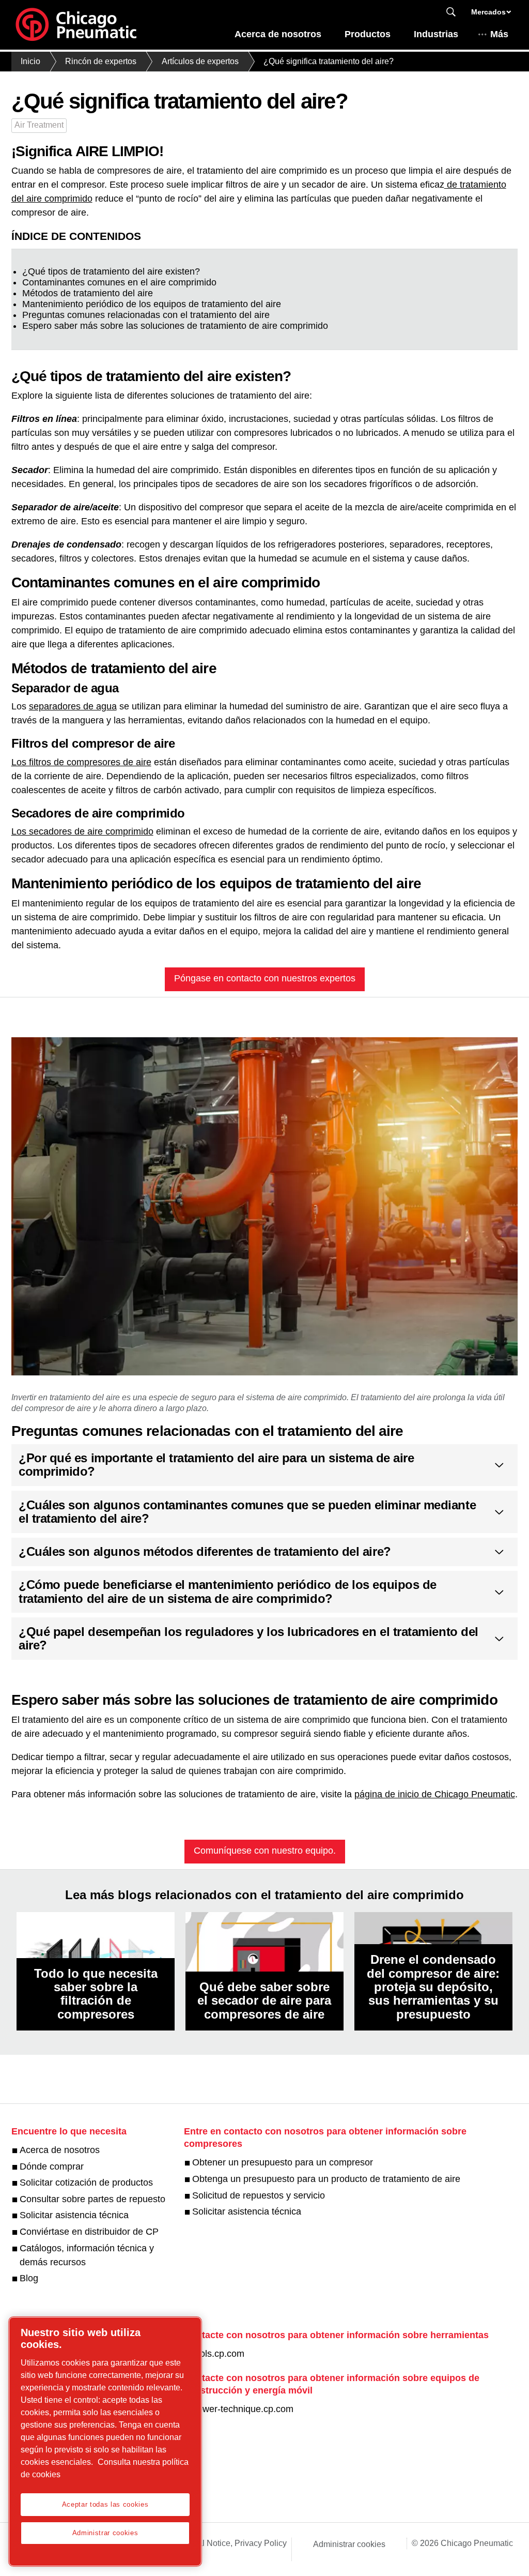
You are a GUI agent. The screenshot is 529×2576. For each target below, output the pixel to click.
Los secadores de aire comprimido (82, 831)
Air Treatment (39, 125)
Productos (368, 34)
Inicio (30, 61)
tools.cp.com (218, 2354)
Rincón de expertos (101, 61)
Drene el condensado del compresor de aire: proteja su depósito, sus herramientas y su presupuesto (433, 1987)
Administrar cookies (349, 2544)
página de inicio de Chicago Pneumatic (435, 1794)
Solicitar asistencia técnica (74, 2215)
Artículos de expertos (200, 61)
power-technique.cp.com (243, 2409)
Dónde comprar (52, 2166)
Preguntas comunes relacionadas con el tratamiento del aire (146, 315)
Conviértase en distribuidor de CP (89, 2232)
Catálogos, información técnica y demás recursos (87, 2255)
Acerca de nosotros (278, 34)
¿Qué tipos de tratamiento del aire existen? (111, 271)
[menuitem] (278, 37)
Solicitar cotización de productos (86, 2183)
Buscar (451, 12)
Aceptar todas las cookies (105, 2504)
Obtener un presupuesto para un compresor (283, 2162)
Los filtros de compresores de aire (81, 762)
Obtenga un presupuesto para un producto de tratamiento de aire (326, 2179)
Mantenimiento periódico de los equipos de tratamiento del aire (152, 304)
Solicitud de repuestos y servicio (259, 2195)
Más (499, 34)
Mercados (488, 12)
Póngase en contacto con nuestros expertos (265, 978)
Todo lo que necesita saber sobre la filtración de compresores (96, 1994)
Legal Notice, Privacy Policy (235, 2543)
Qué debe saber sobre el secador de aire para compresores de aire (264, 2001)
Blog (29, 2278)
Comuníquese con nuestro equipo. (265, 1851)
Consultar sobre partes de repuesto (92, 2199)
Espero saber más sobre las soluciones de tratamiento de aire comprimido (175, 326)
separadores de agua (73, 706)
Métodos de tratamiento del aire (88, 293)
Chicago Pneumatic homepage (76, 25)
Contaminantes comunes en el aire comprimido (119, 282)
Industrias (436, 34)
